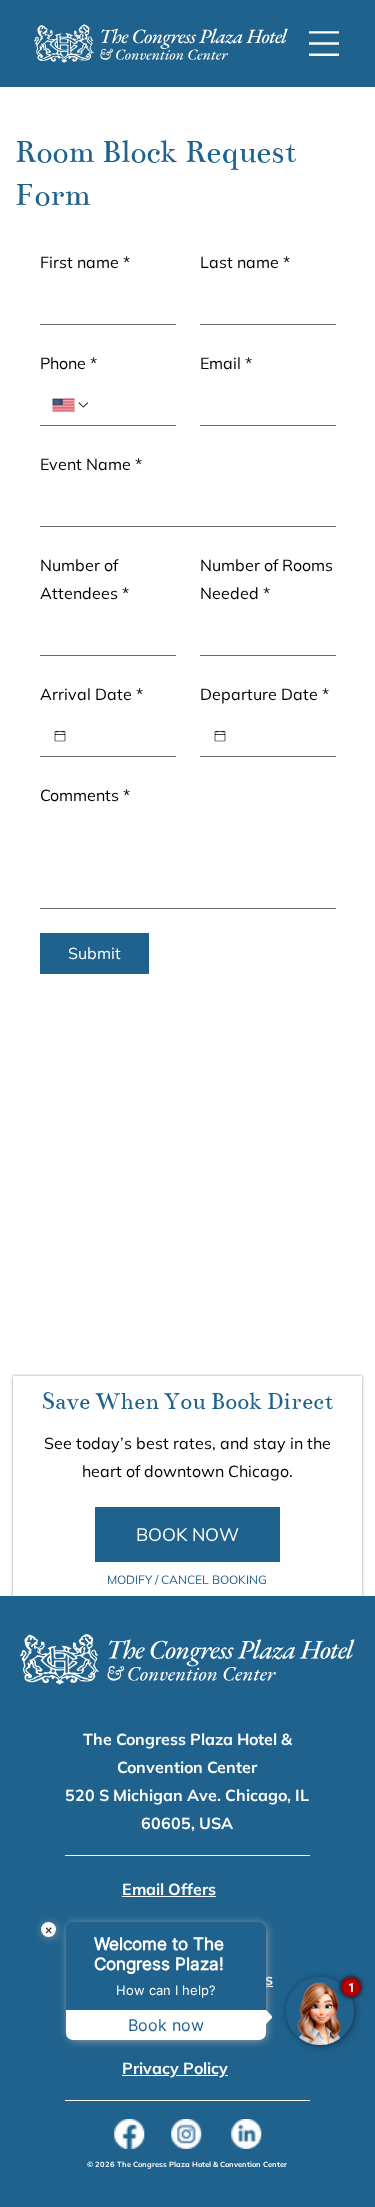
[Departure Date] (220, 736)
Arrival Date (91, 694)
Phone (68, 363)
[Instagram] (187, 2134)
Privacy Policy (175, 2068)
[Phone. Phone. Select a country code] (71, 405)
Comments (85, 795)
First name (85, 262)
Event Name (91, 464)
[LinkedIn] (246, 2134)
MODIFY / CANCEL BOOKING (187, 1579)
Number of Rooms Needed (266, 579)
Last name (245, 262)
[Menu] (325, 43)
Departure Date (264, 694)
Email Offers (169, 1889)
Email (226, 363)
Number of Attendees (84, 579)
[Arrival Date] (60, 736)
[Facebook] (129, 2134)
